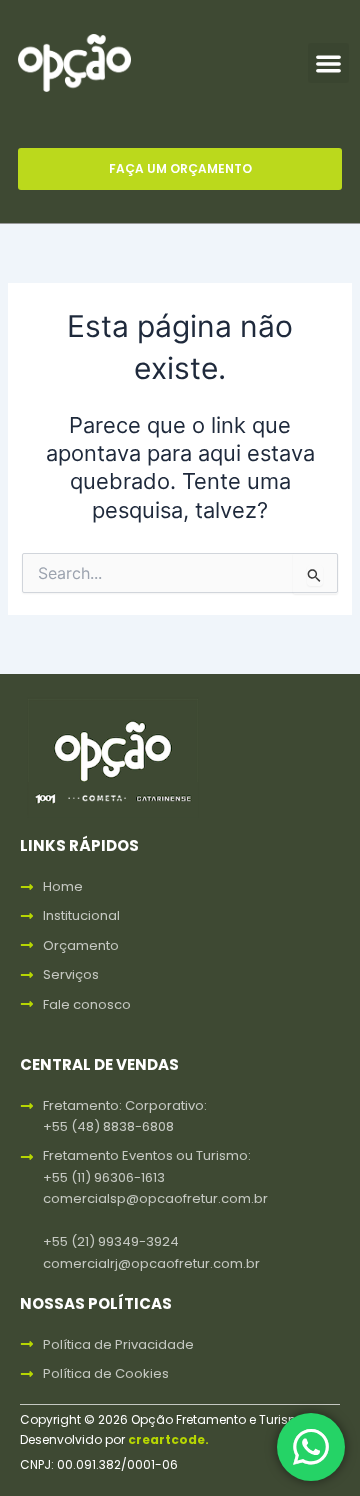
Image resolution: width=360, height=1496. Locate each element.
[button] (328, 63)
